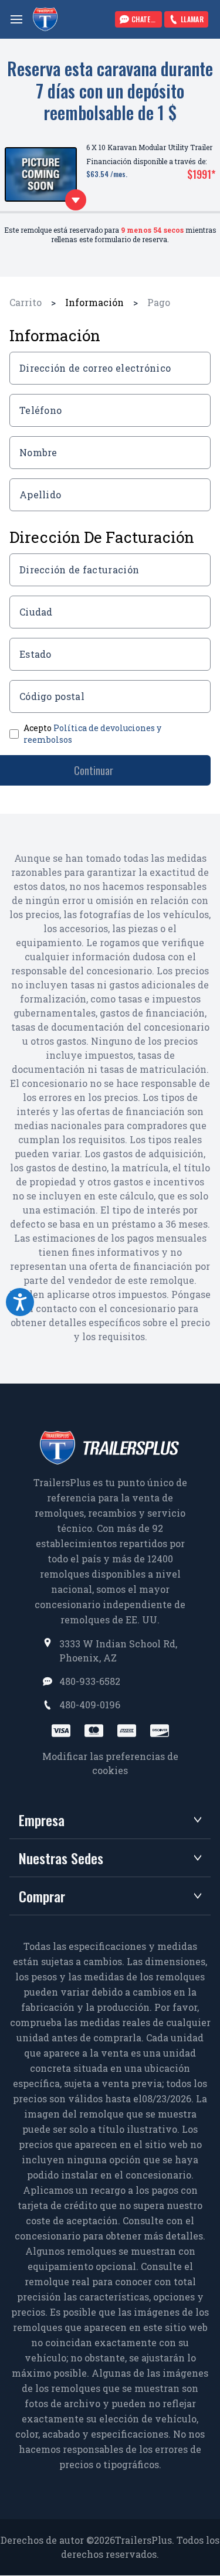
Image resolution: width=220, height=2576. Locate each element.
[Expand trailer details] (76, 200)
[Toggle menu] (16, 19)
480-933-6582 (90, 1681)
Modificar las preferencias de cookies (110, 1763)
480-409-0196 (90, 1705)
